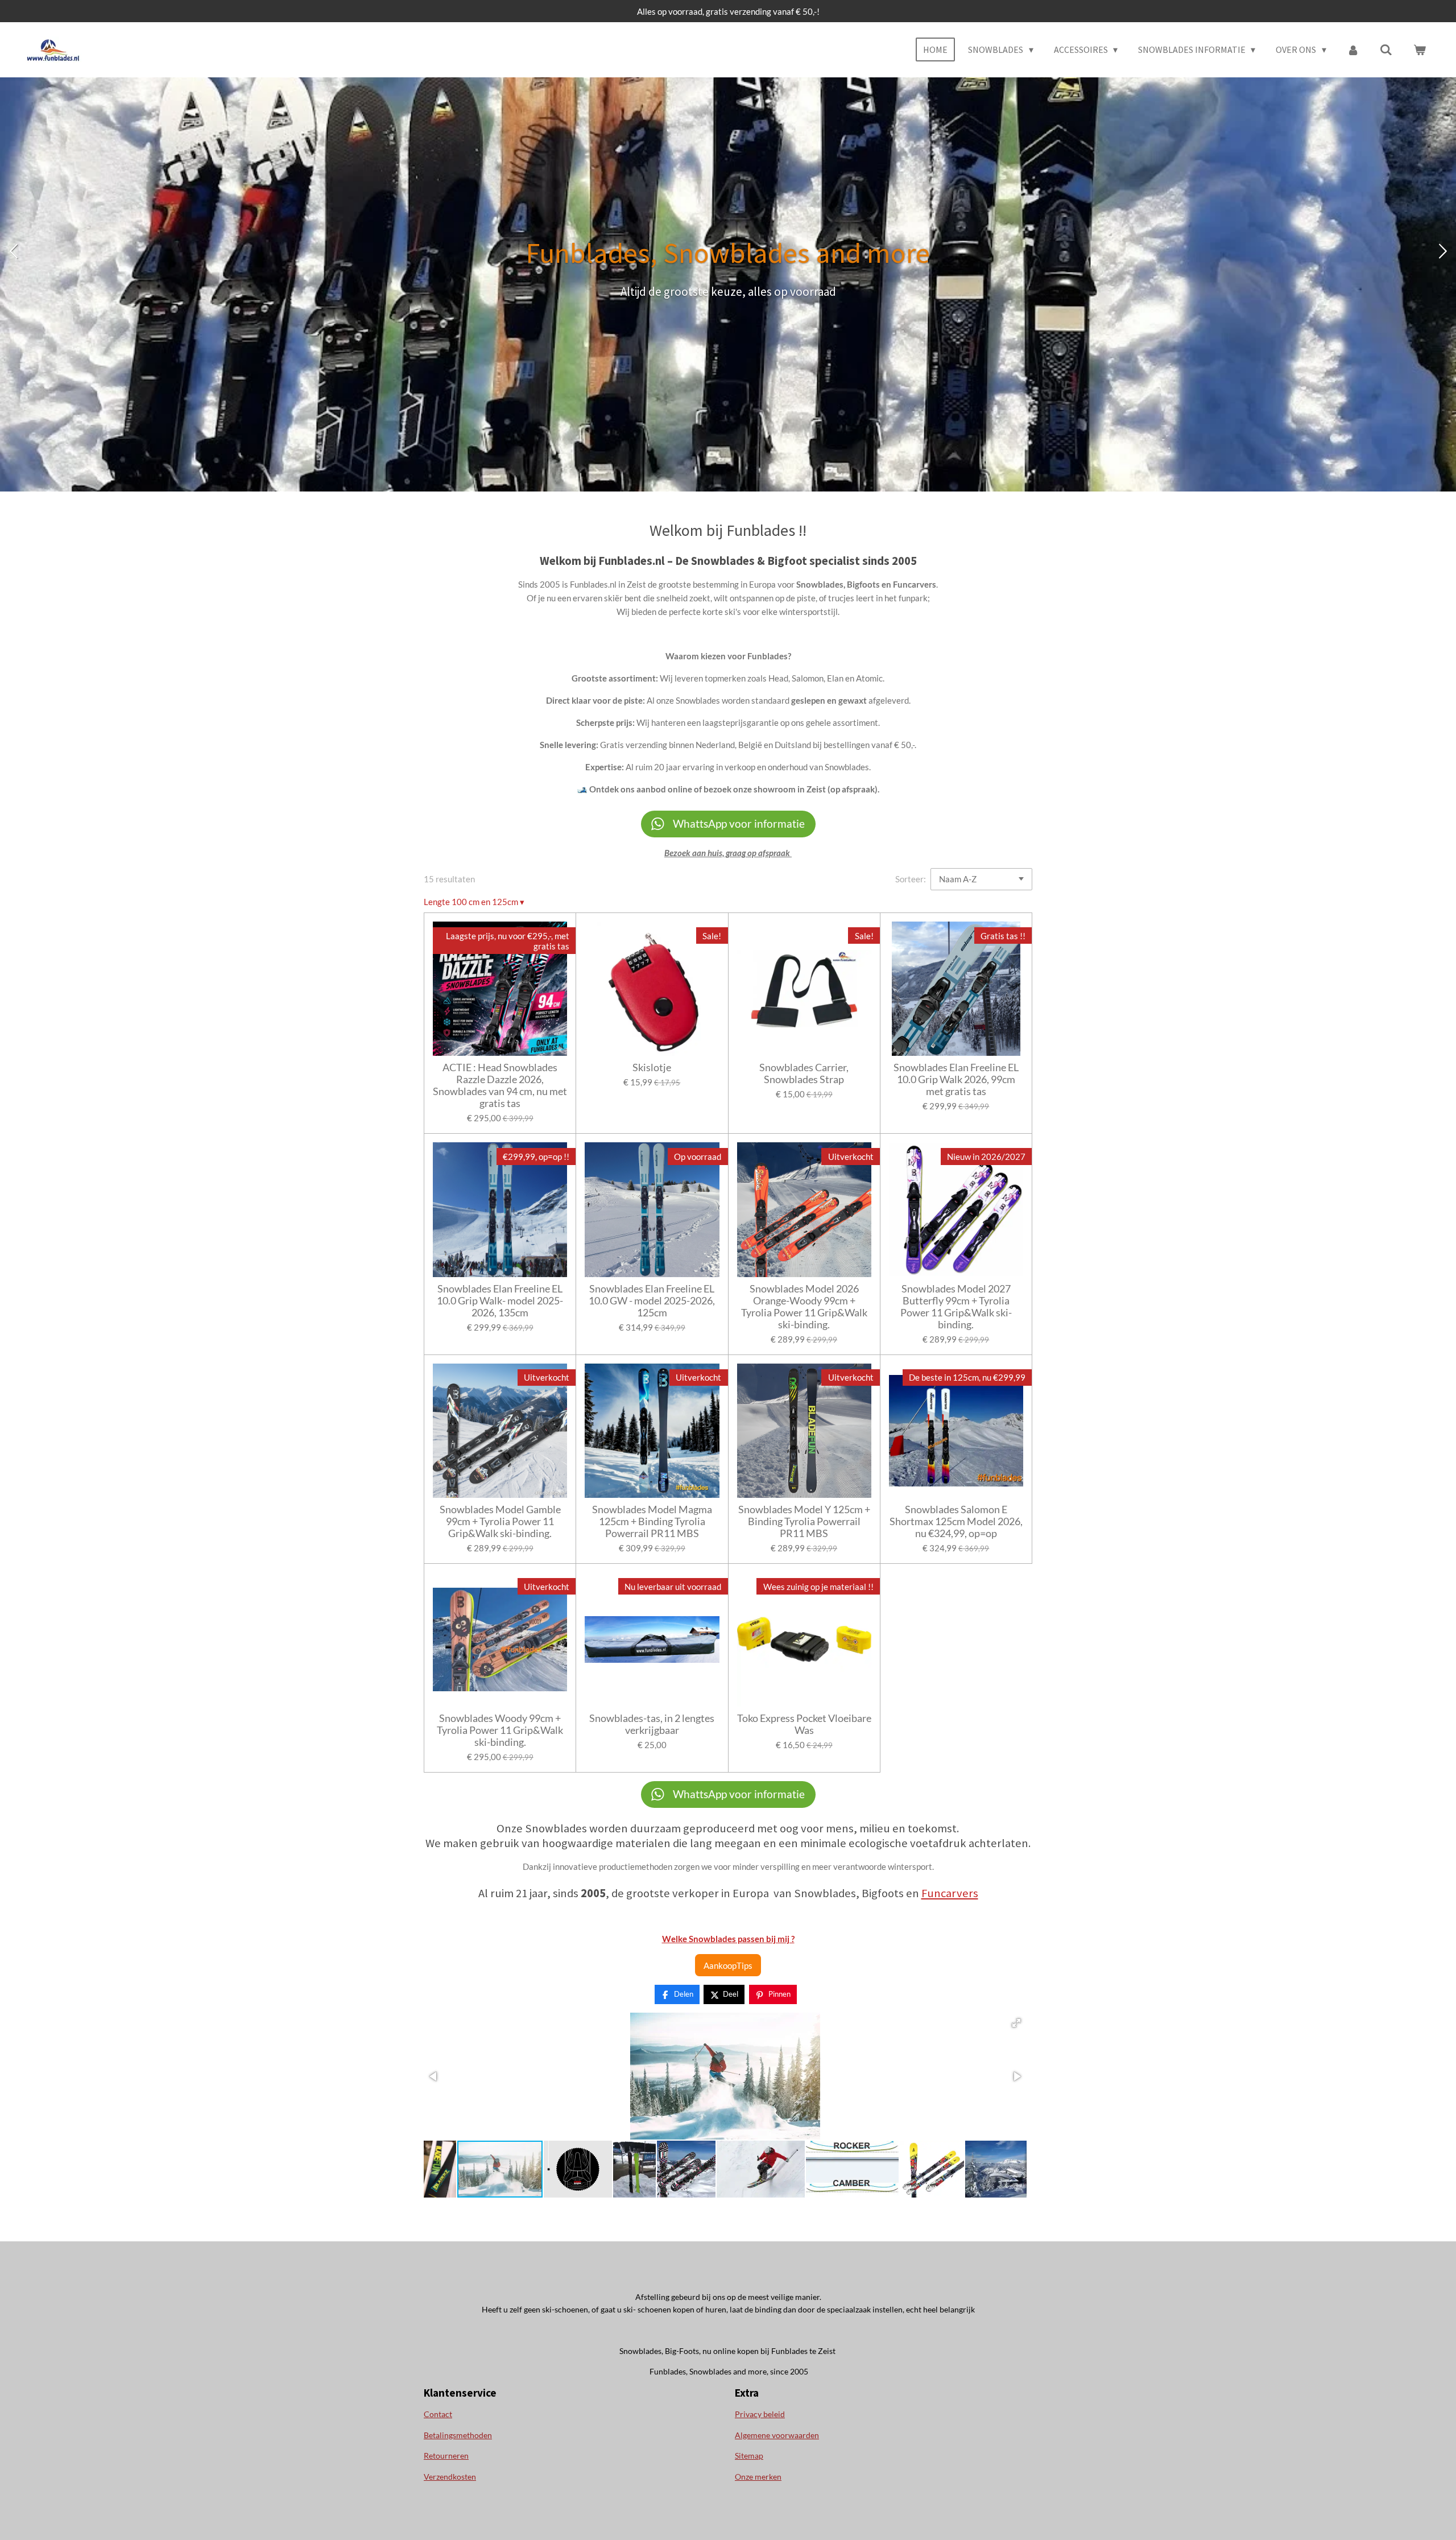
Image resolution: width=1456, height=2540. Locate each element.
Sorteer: (911, 879)
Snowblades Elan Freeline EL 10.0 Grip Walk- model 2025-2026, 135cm (500, 1301)
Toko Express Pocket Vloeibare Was (804, 1724)
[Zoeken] (1386, 49)
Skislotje (652, 1067)
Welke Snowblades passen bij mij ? (728, 1939)
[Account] (1353, 49)
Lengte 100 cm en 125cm (474, 902)
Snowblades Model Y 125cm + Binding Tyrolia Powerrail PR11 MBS (804, 1521)
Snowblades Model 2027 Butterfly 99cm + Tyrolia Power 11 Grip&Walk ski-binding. (956, 1307)
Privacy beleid (760, 2414)
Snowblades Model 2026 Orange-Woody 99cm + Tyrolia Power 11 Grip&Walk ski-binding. (804, 1307)
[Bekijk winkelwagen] (1420, 49)
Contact (438, 2414)
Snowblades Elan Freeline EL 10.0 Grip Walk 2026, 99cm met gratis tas (956, 1079)
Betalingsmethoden (458, 2435)
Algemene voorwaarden (777, 2435)
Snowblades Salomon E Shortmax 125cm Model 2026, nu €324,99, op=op (956, 1521)
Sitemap (749, 2456)
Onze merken (758, 2477)
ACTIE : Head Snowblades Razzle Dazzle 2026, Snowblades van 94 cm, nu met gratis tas (500, 1085)
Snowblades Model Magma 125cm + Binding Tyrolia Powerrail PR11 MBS (652, 1521)
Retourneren (446, 2456)
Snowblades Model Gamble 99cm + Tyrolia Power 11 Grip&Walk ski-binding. (500, 1521)
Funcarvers (950, 1893)
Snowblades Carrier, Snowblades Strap (804, 1073)
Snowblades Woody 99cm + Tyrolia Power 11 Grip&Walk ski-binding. (500, 1730)
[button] (1016, 2023)
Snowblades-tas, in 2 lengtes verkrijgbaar (652, 1724)
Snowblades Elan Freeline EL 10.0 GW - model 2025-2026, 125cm (652, 1301)
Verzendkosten (450, 2477)
